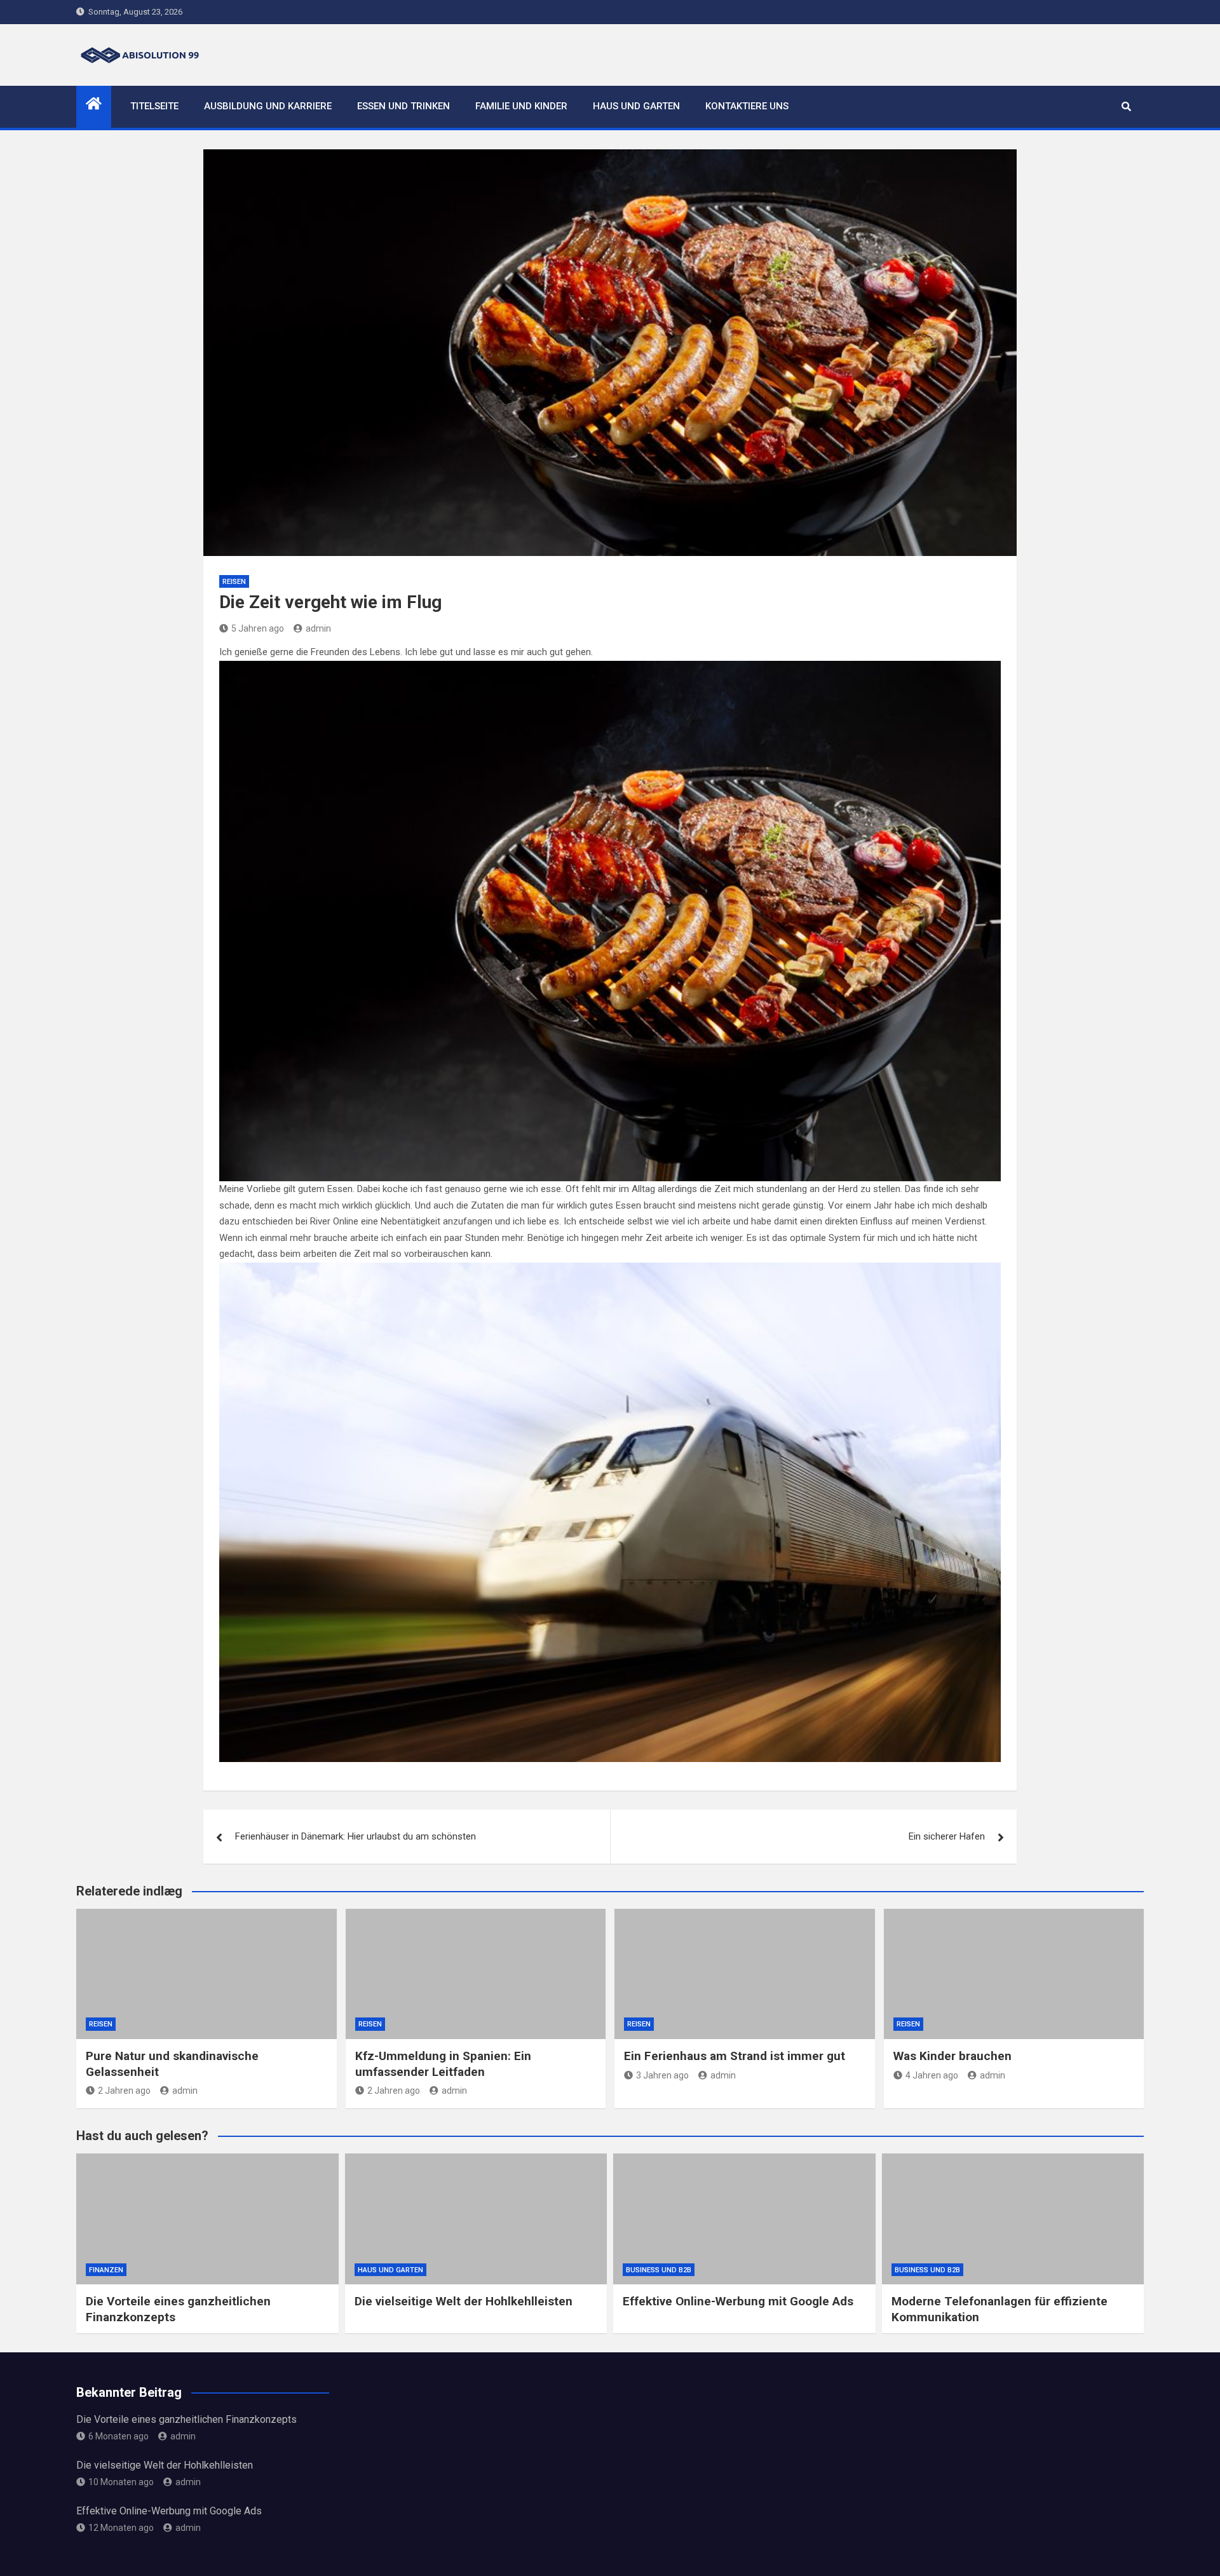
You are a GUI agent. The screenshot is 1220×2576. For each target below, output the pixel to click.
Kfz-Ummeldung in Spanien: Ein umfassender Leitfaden (443, 2064)
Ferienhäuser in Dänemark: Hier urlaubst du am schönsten (356, 1836)
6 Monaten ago (119, 2436)
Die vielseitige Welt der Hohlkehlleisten (464, 2301)
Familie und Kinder (521, 106)
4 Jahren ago (932, 2075)
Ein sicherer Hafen (947, 1836)
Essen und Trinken (403, 106)
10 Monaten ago (121, 2482)
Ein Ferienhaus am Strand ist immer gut (735, 2056)
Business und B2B (659, 2270)
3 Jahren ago (662, 2075)
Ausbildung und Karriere (268, 106)
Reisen (234, 582)
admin (318, 628)
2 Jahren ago (124, 2091)
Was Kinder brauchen (952, 2056)
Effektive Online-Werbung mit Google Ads (738, 2301)
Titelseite (154, 106)
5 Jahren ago (258, 628)
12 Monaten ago (121, 2528)
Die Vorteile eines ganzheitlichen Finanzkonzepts (186, 2419)
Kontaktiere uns (747, 106)
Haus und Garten (636, 106)
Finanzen (106, 2270)
